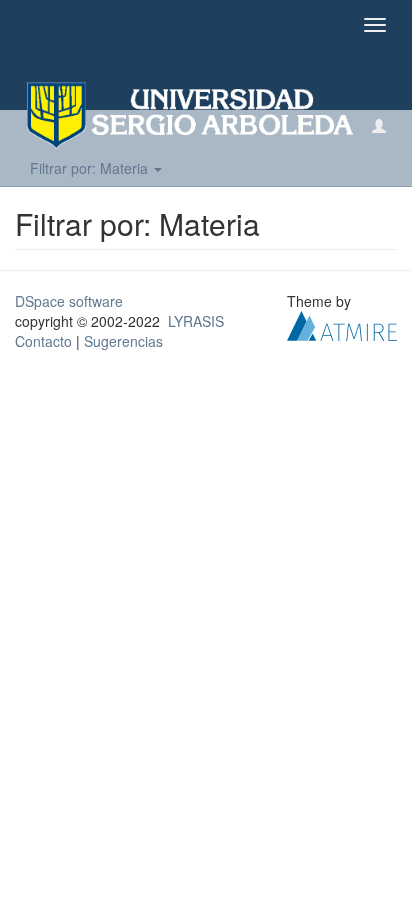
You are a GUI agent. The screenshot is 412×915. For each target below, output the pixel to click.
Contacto (43, 341)
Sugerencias (123, 341)
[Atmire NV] (342, 324)
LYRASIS (196, 321)
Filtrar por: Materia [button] (91, 168)
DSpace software (69, 301)
